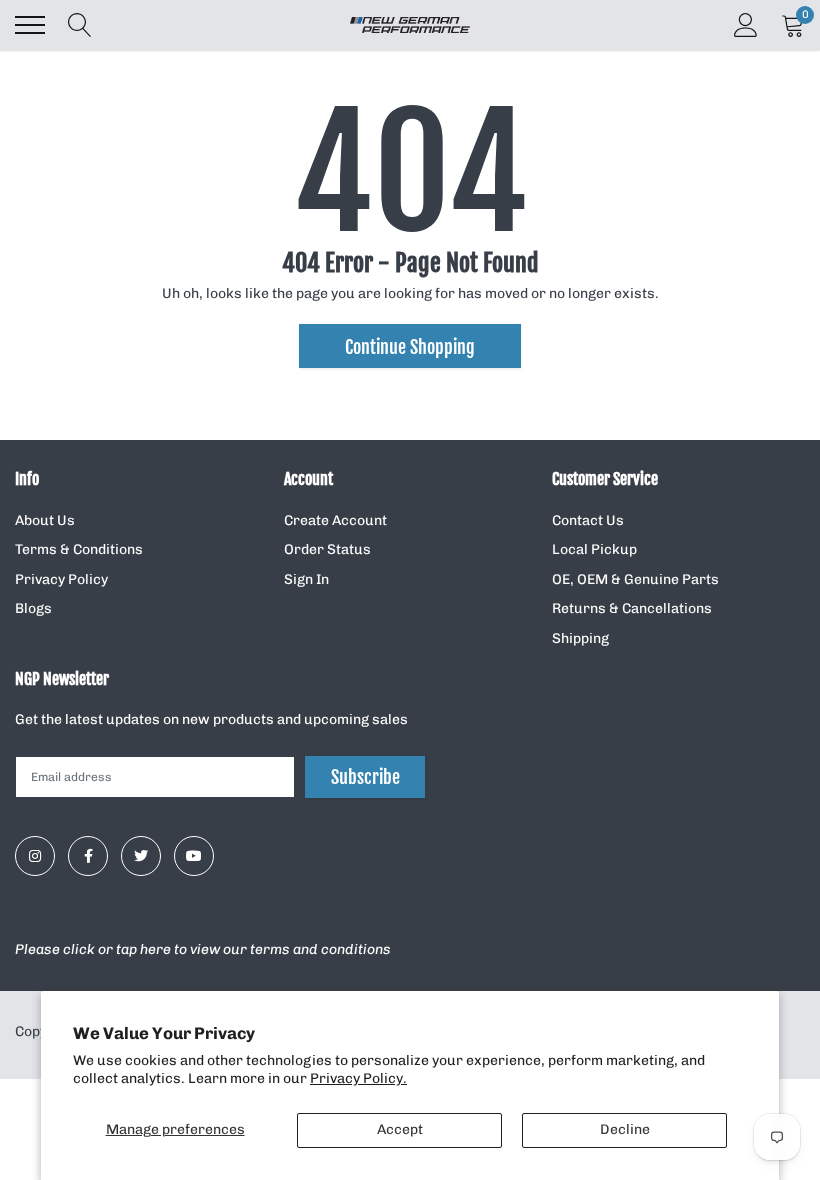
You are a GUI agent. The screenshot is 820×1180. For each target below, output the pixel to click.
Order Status (327, 549)
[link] (35, 856)
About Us (45, 520)
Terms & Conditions (79, 549)
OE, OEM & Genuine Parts (635, 579)
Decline (625, 1129)
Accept (400, 1129)
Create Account (335, 520)
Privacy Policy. (358, 1078)
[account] (746, 24)
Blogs (33, 608)
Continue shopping (410, 347)
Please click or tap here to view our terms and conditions (203, 949)
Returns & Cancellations (632, 608)
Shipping (580, 638)
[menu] (30, 25)
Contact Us (588, 520)
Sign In (306, 579)
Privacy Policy (61, 579)
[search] (80, 25)
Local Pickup (594, 549)
